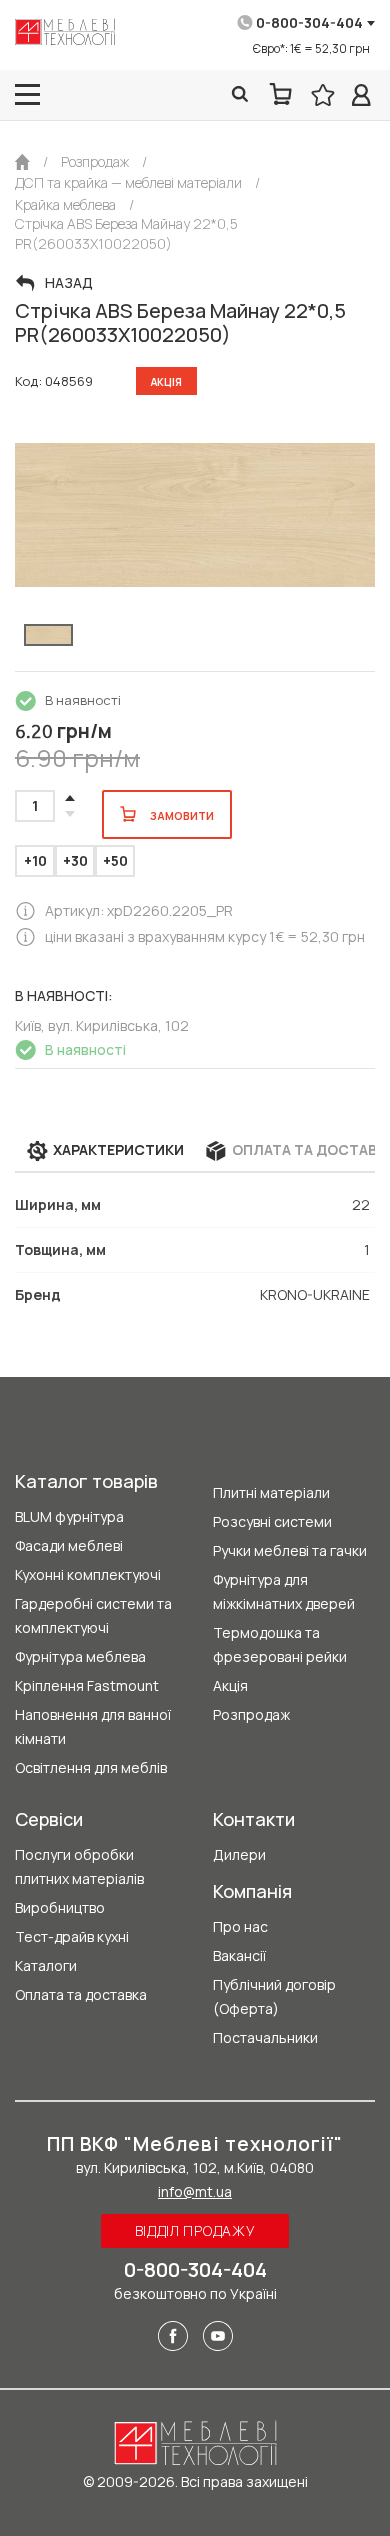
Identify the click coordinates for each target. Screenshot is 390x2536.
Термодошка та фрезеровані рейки (280, 1644)
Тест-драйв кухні (72, 1936)
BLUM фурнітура (69, 1516)
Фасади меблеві (69, 1545)
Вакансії (239, 1955)
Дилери (239, 1854)
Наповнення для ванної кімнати (93, 1726)
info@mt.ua (195, 2191)
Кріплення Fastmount (87, 1685)
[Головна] (22, 162)
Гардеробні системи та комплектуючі (93, 1615)
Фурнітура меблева (80, 1656)
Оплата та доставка (81, 1994)
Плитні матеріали (271, 1492)
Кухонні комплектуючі (88, 1574)
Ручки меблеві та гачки (290, 1550)
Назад (69, 283)
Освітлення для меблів (91, 1767)
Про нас (240, 1926)
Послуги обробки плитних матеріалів (79, 1866)
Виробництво (60, 1907)
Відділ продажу (195, 2230)
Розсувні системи (272, 1521)
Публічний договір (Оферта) (274, 1996)
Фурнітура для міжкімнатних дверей (284, 1591)
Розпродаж (251, 1714)
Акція (230, 1685)
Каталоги (46, 1965)
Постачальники (265, 2037)
